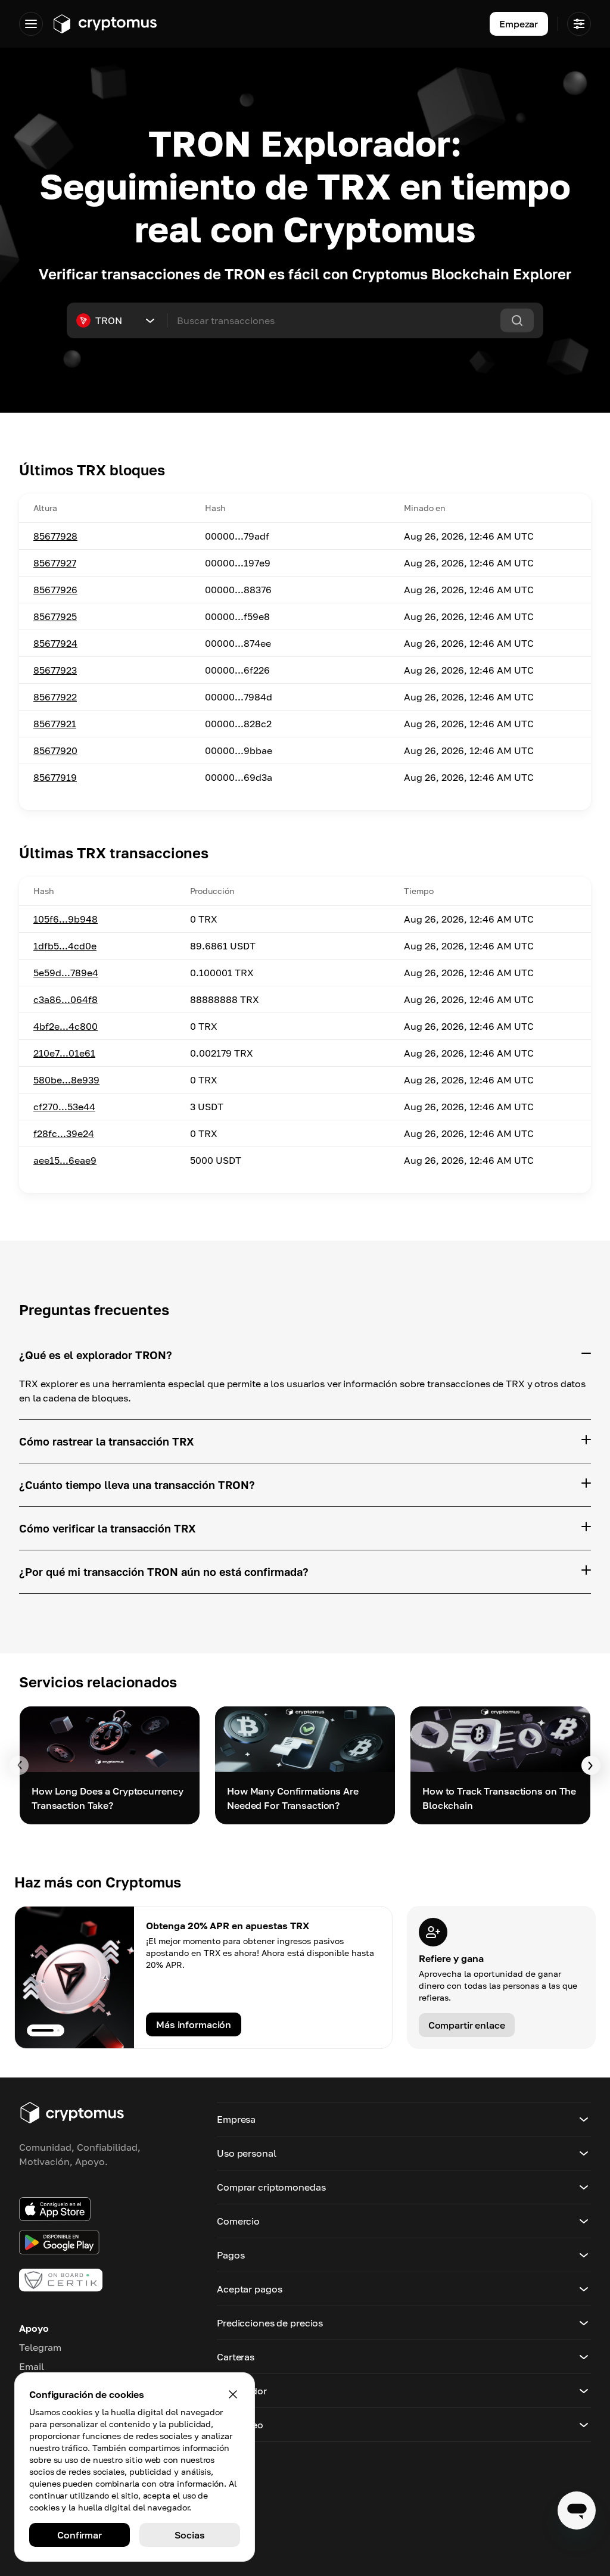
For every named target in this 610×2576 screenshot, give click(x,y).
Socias (189, 2535)
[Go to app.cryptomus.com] (105, 24)
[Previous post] (19, 1765)
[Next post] (591, 1765)
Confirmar (80, 2535)
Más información (194, 2024)
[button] (404, 2119)
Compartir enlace (467, 2025)
